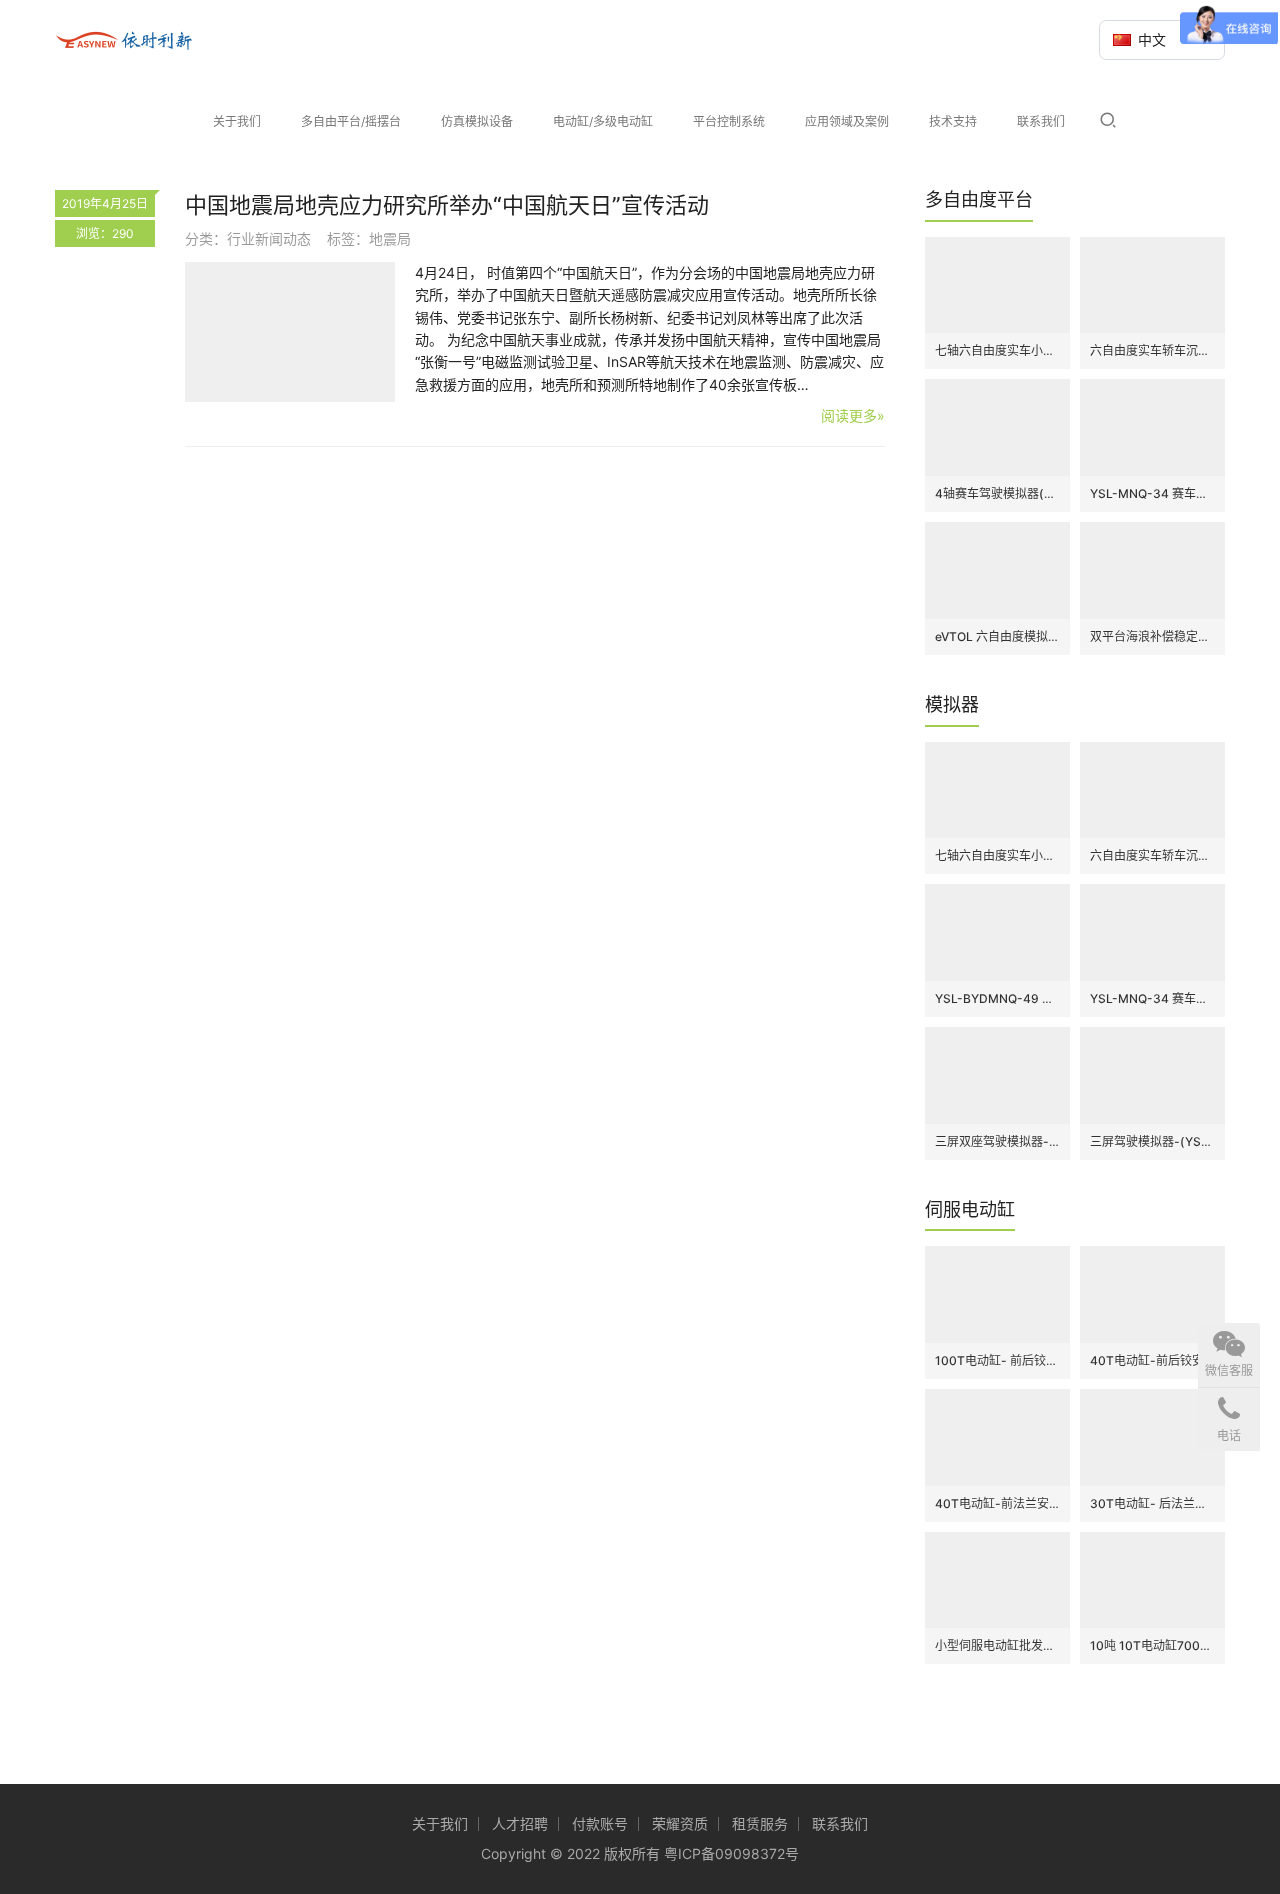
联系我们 (1041, 121)
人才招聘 (520, 1823)
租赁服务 (760, 1823)
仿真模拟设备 (477, 121)
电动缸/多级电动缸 (603, 121)
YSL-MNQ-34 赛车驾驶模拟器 (1152, 493)
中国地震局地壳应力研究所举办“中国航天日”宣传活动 (447, 205)
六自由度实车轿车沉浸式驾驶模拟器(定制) (1152, 350)
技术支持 (953, 121)
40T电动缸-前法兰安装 (997, 1503)
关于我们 (237, 121)
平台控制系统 (729, 121)
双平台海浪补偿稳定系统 (1152, 636)
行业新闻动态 (269, 238)
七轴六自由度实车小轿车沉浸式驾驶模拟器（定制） (997, 350)
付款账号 (600, 1823)
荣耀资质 (680, 1823)
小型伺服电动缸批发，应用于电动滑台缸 (997, 1645)
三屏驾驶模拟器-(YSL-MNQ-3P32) (1152, 1141)
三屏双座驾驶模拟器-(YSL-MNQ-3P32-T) (997, 1141)
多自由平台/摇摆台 (351, 121)
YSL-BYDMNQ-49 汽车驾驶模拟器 (997, 998)
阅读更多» (853, 415)
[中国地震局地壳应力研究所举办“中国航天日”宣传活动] (290, 332)
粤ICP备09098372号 (731, 1853)
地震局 (390, 238)
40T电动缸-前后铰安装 (1152, 1360)
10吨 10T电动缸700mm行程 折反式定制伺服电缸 (1152, 1645)
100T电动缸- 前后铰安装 (997, 1360)
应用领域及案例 (847, 121)
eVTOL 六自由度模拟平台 (997, 636)
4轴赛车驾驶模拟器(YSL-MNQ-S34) (997, 493)
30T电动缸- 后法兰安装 (1152, 1503)
